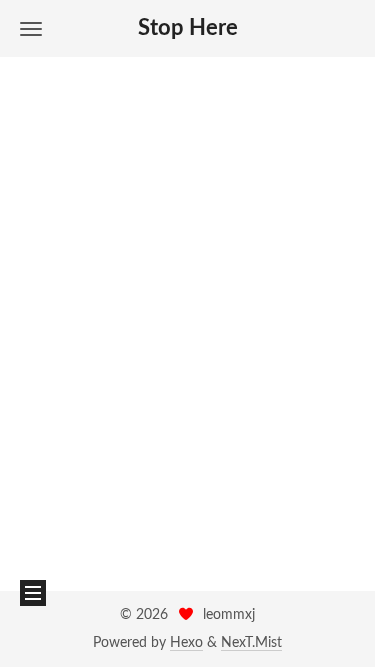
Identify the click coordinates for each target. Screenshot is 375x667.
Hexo (186, 643)
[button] (31, 28)
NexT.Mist (251, 643)
